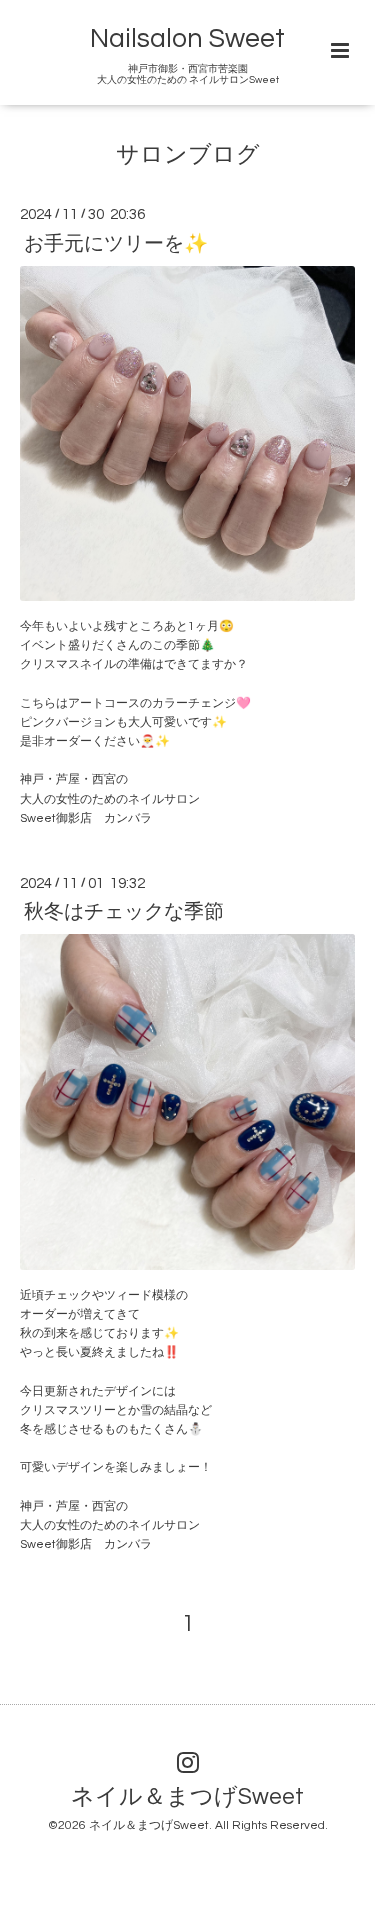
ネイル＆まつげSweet (187, 1797)
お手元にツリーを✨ (116, 243)
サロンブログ (188, 155)
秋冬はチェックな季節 (124, 912)
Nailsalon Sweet (187, 39)
